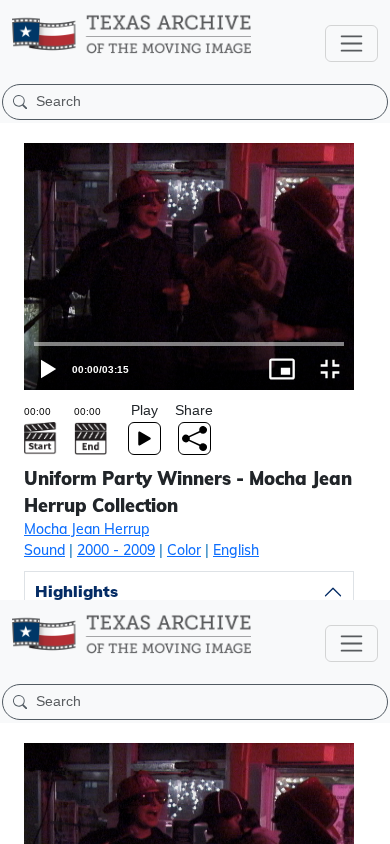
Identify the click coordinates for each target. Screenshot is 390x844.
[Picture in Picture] (318, 820)
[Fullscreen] (366, 820)
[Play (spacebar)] (24, 820)
